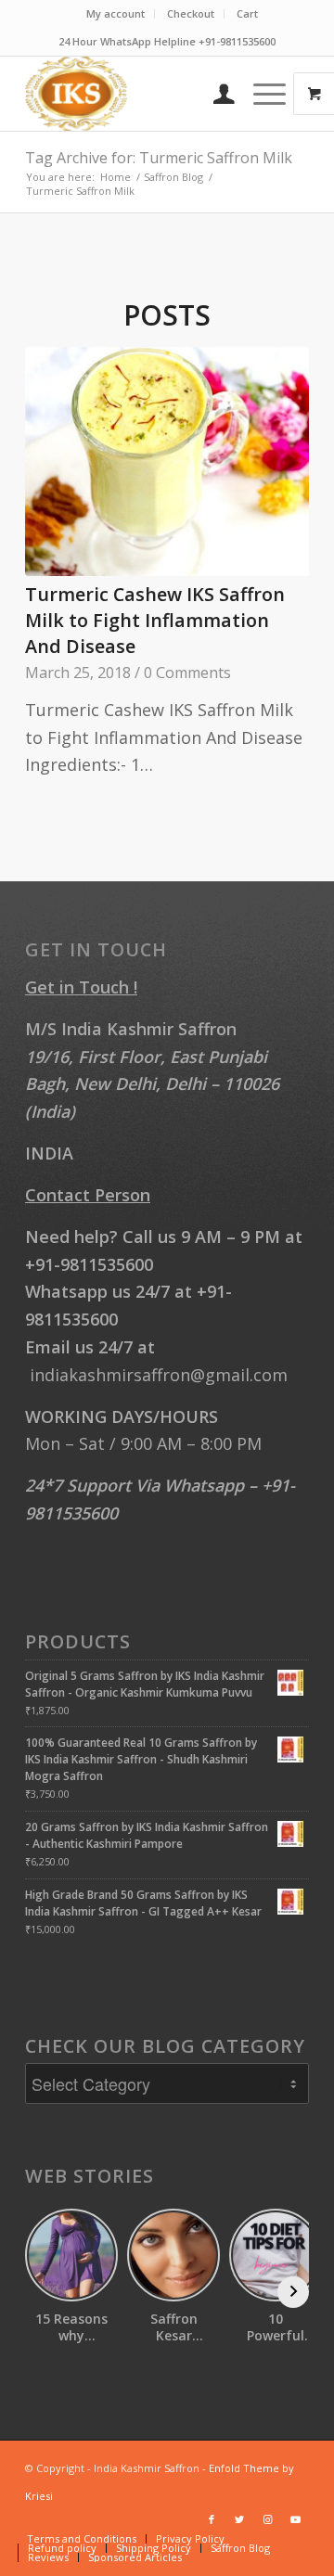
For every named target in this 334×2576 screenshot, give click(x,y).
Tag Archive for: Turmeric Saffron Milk (159, 158)
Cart (247, 13)
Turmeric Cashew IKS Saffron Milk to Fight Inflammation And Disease (155, 620)
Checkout (191, 13)
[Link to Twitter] (239, 2519)
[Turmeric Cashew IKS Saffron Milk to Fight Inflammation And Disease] (167, 461)
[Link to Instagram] (267, 2519)
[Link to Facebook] (212, 2519)
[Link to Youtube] (295, 2519)
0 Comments (187, 673)
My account (116, 13)
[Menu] (260, 94)
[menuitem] (116, 14)
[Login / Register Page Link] (215, 94)
